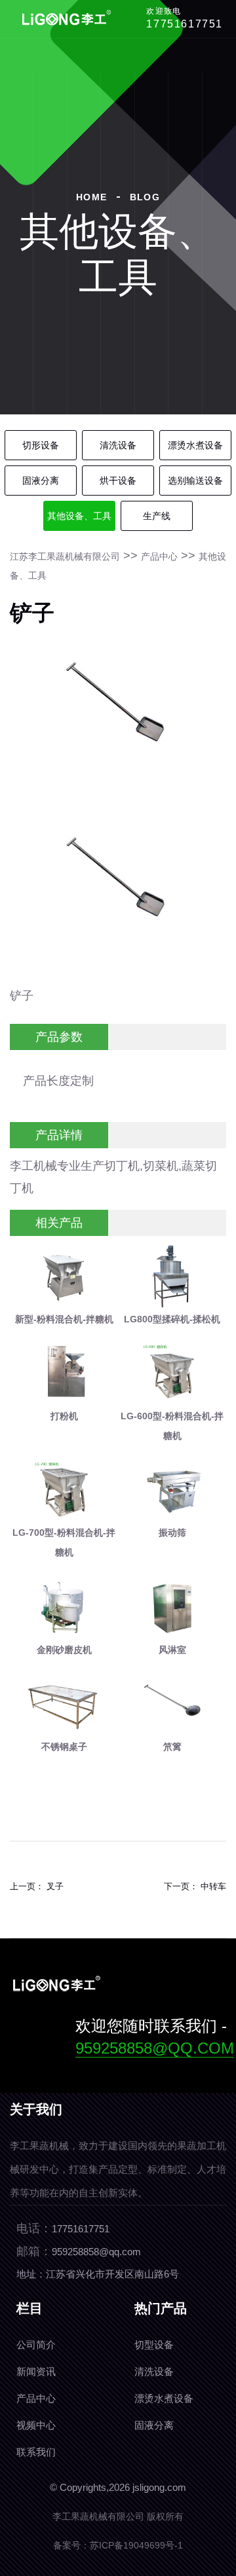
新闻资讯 (36, 2371)
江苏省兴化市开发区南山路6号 (112, 2274)
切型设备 (154, 2345)
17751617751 (185, 24)
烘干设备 (118, 481)
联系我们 (36, 2452)
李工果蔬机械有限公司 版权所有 (118, 2516)
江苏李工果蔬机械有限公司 (65, 556)
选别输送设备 (195, 481)
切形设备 (41, 445)
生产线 (157, 516)
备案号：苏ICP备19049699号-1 (118, 2545)
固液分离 (41, 481)
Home (92, 197)
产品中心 (159, 556)
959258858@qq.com (155, 2048)
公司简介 (36, 2345)
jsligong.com (159, 2487)
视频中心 (36, 2425)
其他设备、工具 (79, 516)
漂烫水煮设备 (195, 445)
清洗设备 (118, 445)
